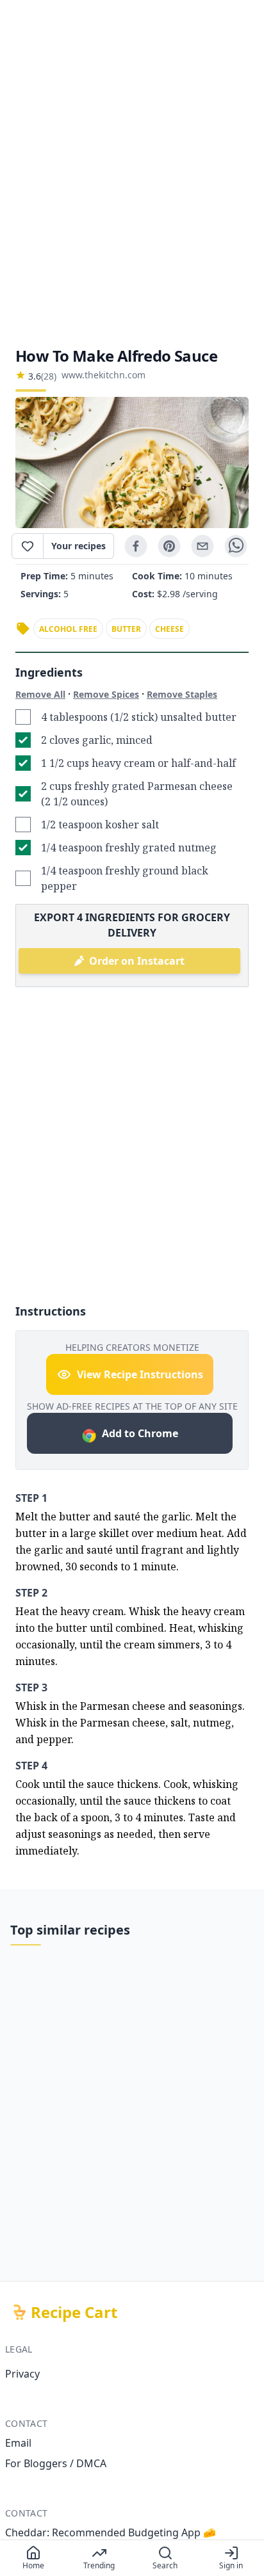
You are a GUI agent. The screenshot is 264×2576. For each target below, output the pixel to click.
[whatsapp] (236, 546)
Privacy (22, 2374)
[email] (202, 546)
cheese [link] (169, 629)
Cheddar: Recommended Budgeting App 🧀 (111, 2532)
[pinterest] (169, 546)
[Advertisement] (132, 173)
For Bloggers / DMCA (56, 2463)
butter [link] (126, 629)
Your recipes (78, 546)
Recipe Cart (74, 2312)
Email (18, 2443)
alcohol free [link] (68, 629)
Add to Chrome (140, 1433)
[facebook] (136, 546)
